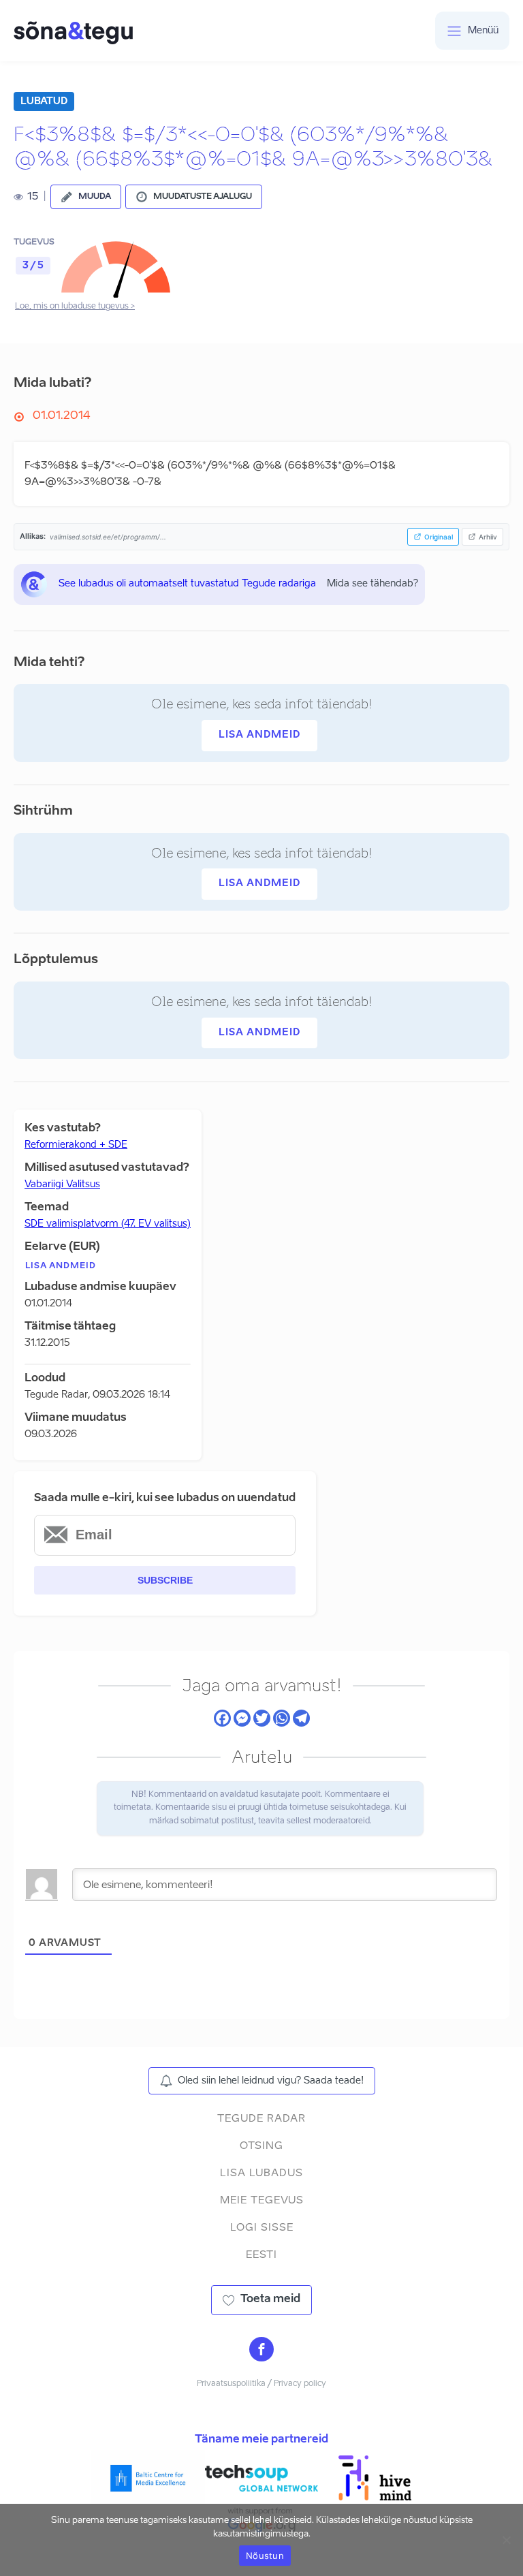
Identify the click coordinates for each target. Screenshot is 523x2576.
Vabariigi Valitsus (62, 1184)
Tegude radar (261, 2119)
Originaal (439, 537)
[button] (86, 197)
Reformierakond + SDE (76, 1145)
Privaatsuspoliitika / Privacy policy (261, 2384)
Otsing (261, 2146)
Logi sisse (262, 2228)
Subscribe (165, 1580)
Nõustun (265, 2556)
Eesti (261, 2255)
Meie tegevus (262, 2200)
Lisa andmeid (259, 735)
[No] (506, 2540)
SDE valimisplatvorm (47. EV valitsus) (108, 1224)
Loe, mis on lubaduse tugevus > (75, 307)
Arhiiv (488, 537)
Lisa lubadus (261, 2173)
